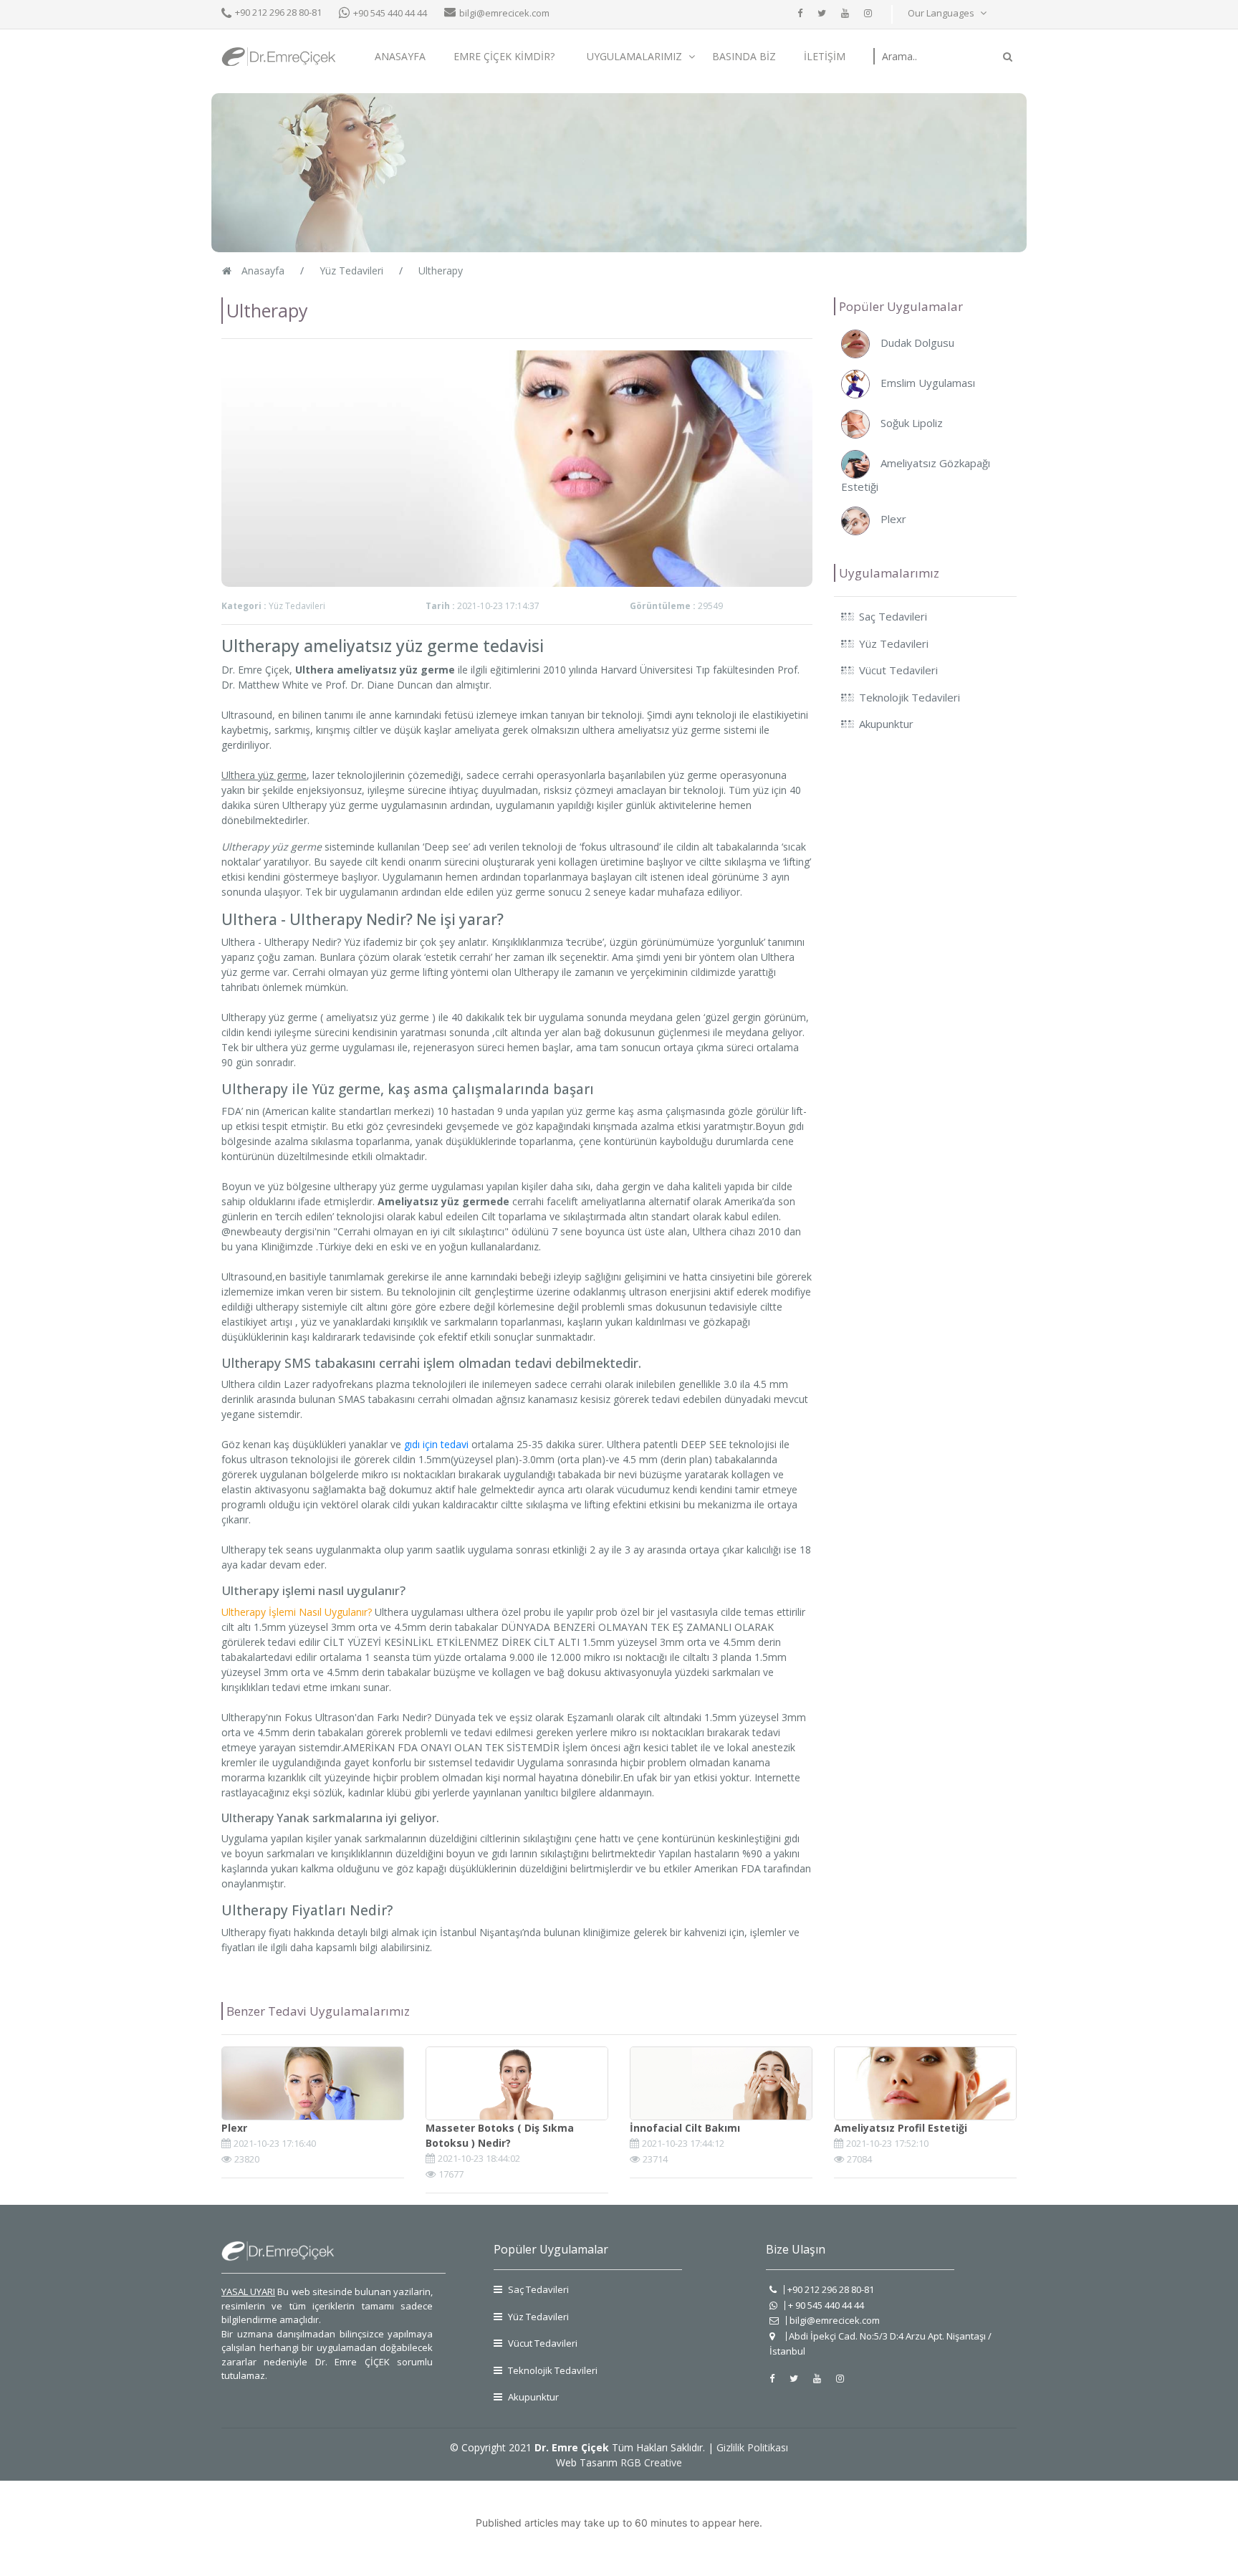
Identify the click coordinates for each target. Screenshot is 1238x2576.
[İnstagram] (868, 13)
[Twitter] (822, 13)
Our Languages (942, 13)
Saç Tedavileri (537, 2289)
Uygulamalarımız (636, 56)
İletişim (825, 56)
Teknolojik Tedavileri (552, 2370)
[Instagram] (840, 2378)
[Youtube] (845, 13)
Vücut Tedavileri (542, 2343)
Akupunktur (532, 2397)
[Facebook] (800, 13)
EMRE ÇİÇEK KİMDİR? (504, 56)
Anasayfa (400, 56)
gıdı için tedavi (436, 1444)
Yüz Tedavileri (537, 2317)
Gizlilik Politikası (752, 2447)
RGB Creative (651, 2462)
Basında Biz (744, 56)
